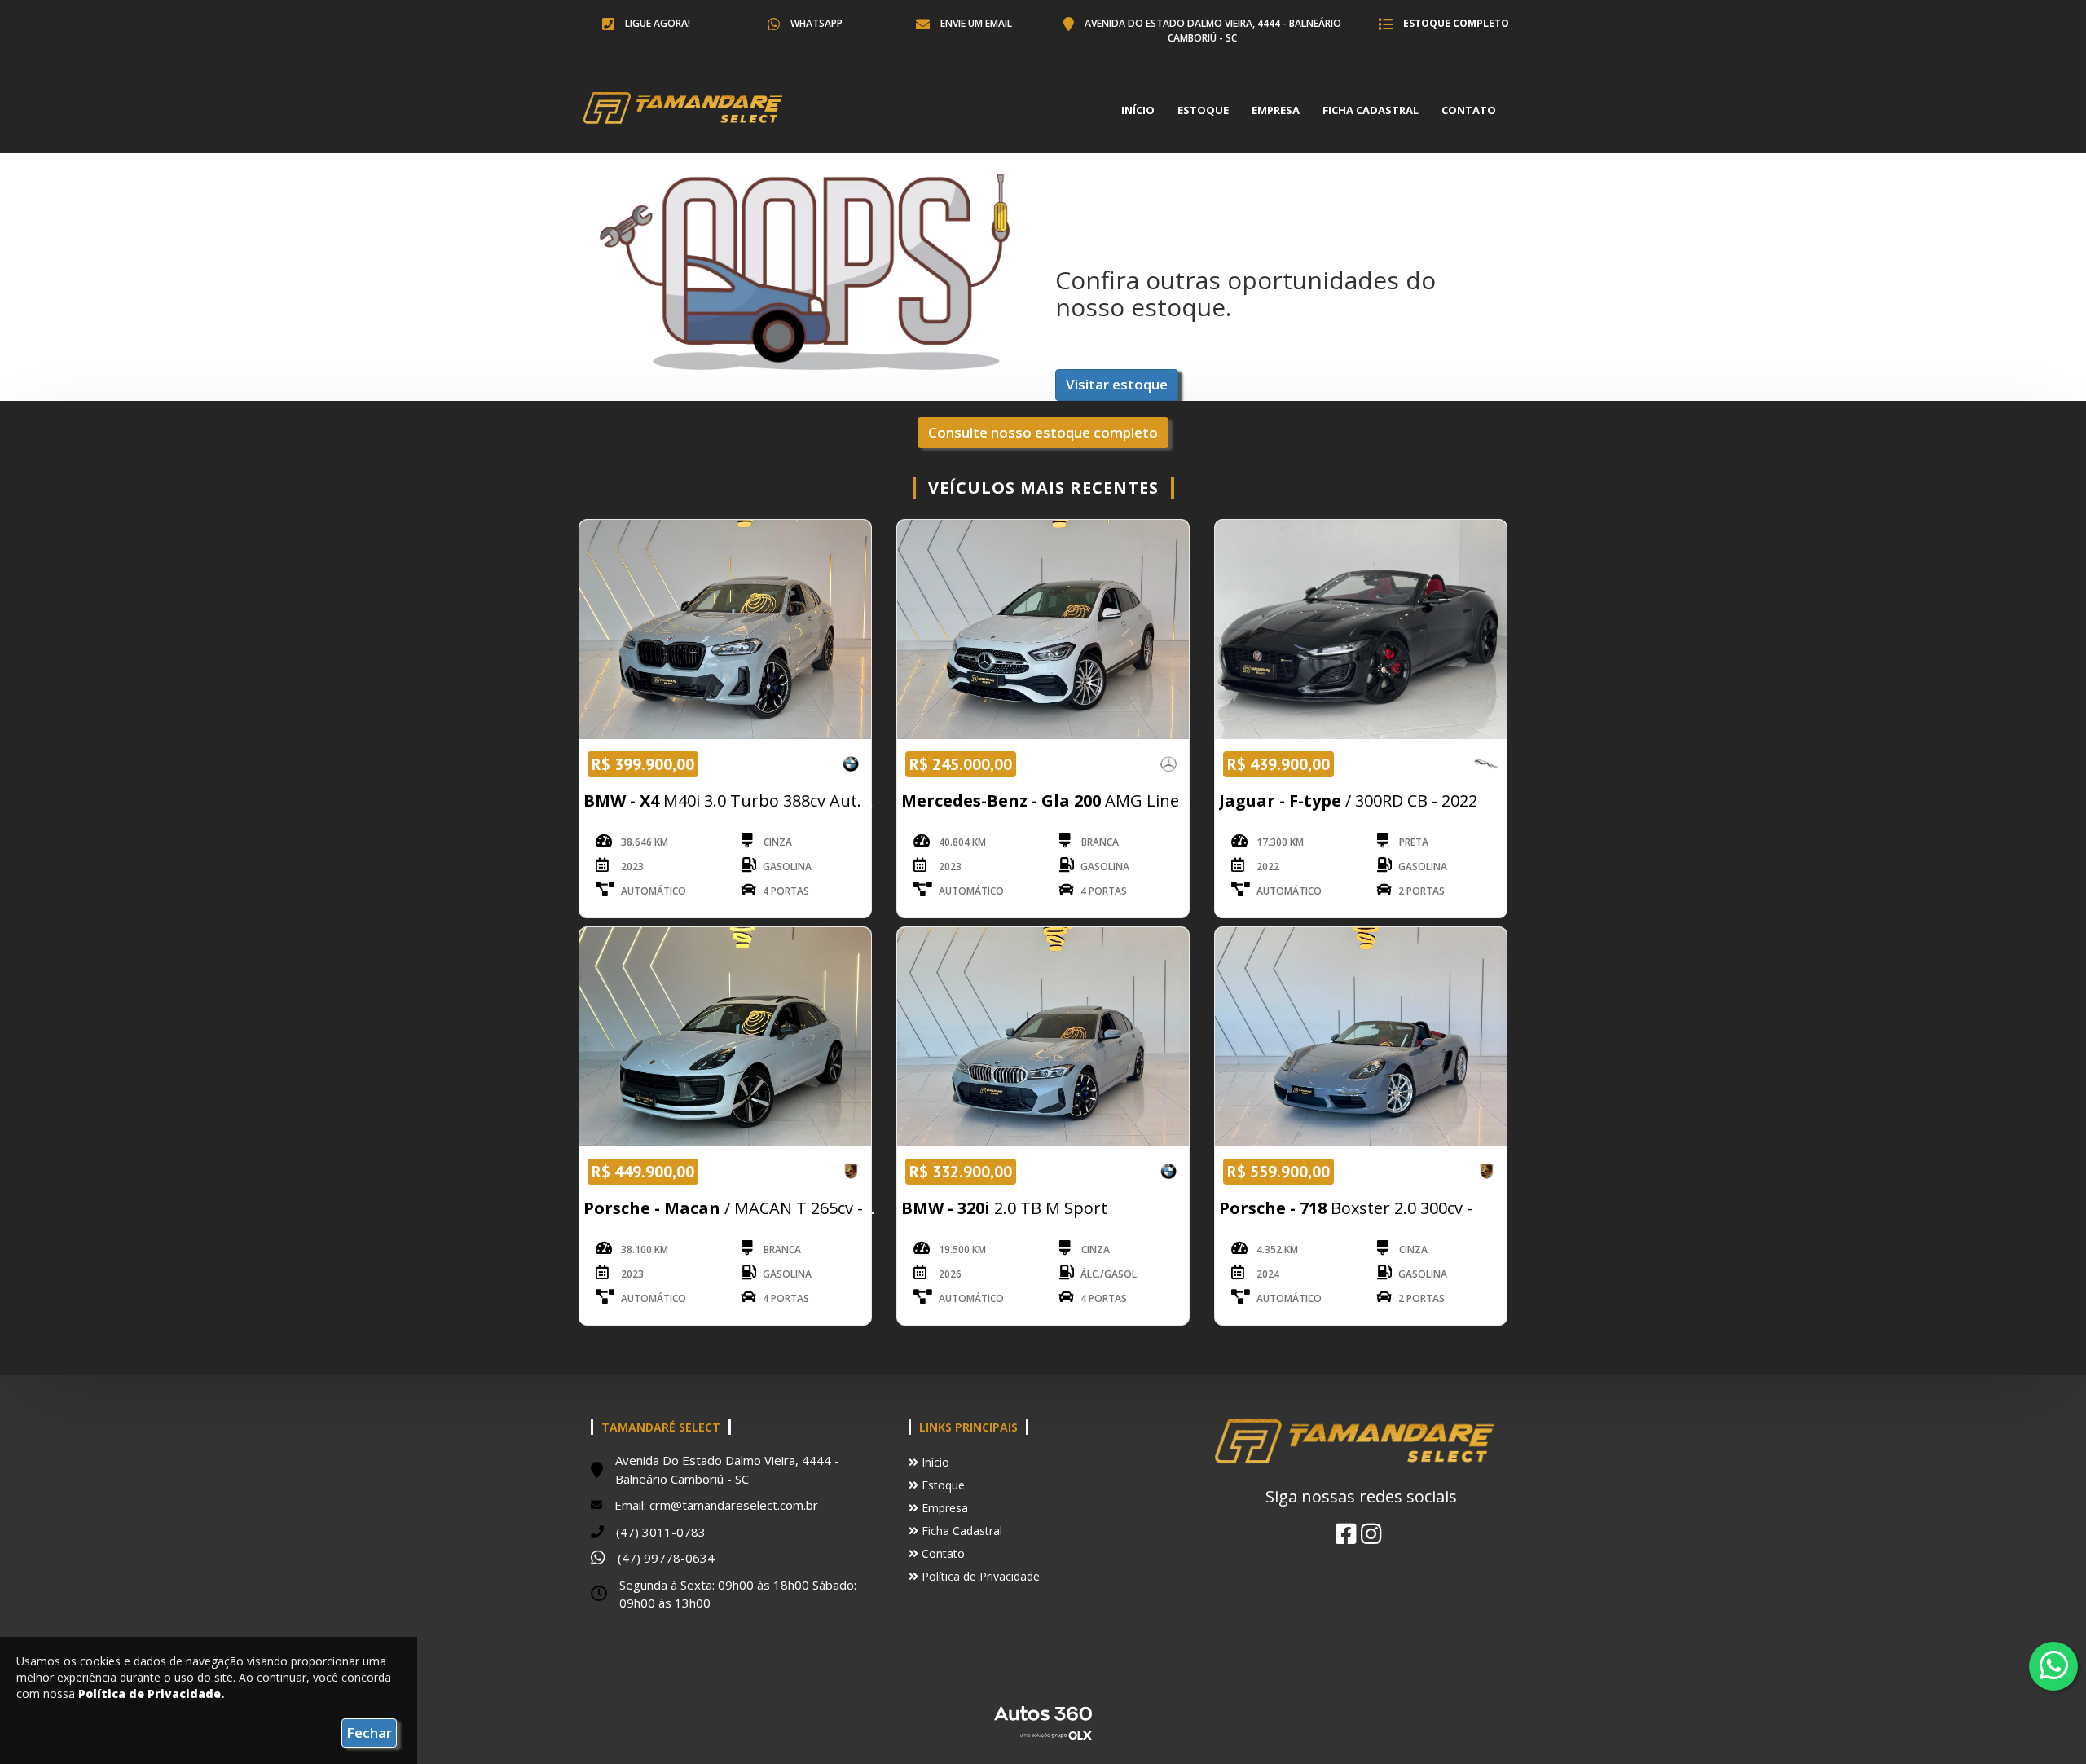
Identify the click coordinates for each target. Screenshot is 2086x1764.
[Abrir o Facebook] (1346, 1533)
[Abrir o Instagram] (1371, 1533)
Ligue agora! (656, 23)
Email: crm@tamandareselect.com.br (716, 1505)
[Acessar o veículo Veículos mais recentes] (725, 629)
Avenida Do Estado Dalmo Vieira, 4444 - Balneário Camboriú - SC (1212, 31)
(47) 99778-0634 (666, 1558)
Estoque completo (1455, 23)
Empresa (1276, 110)
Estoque (1203, 110)
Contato (1469, 110)
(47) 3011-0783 (661, 1532)
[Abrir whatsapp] (2054, 1665)
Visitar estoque (1117, 384)
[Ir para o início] (688, 110)
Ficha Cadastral (1371, 110)
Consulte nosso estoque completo (1043, 432)
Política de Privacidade (979, 1576)
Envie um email (975, 23)
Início (1138, 110)
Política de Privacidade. (151, 1694)
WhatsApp (815, 23)
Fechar (369, 1733)
